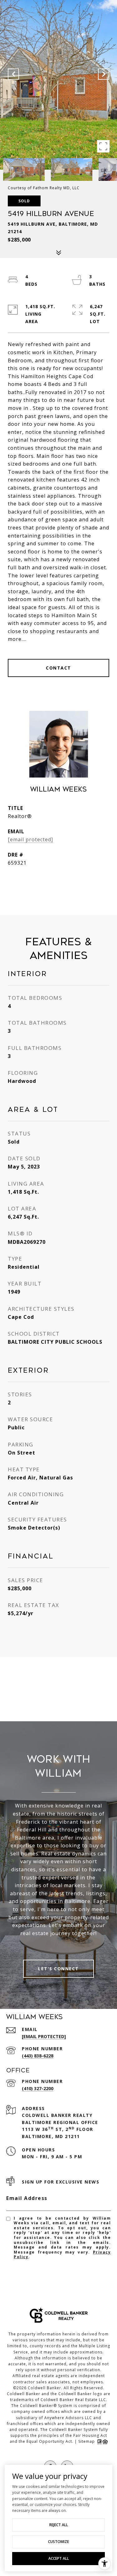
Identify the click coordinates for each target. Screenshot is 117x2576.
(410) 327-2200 (38, 2088)
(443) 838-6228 (38, 2056)
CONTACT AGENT (58, 884)
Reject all (59, 2525)
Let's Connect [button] (58, 1969)
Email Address (27, 2198)
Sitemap (87, 2441)
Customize (58, 2542)
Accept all (59, 2558)
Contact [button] (58, 668)
